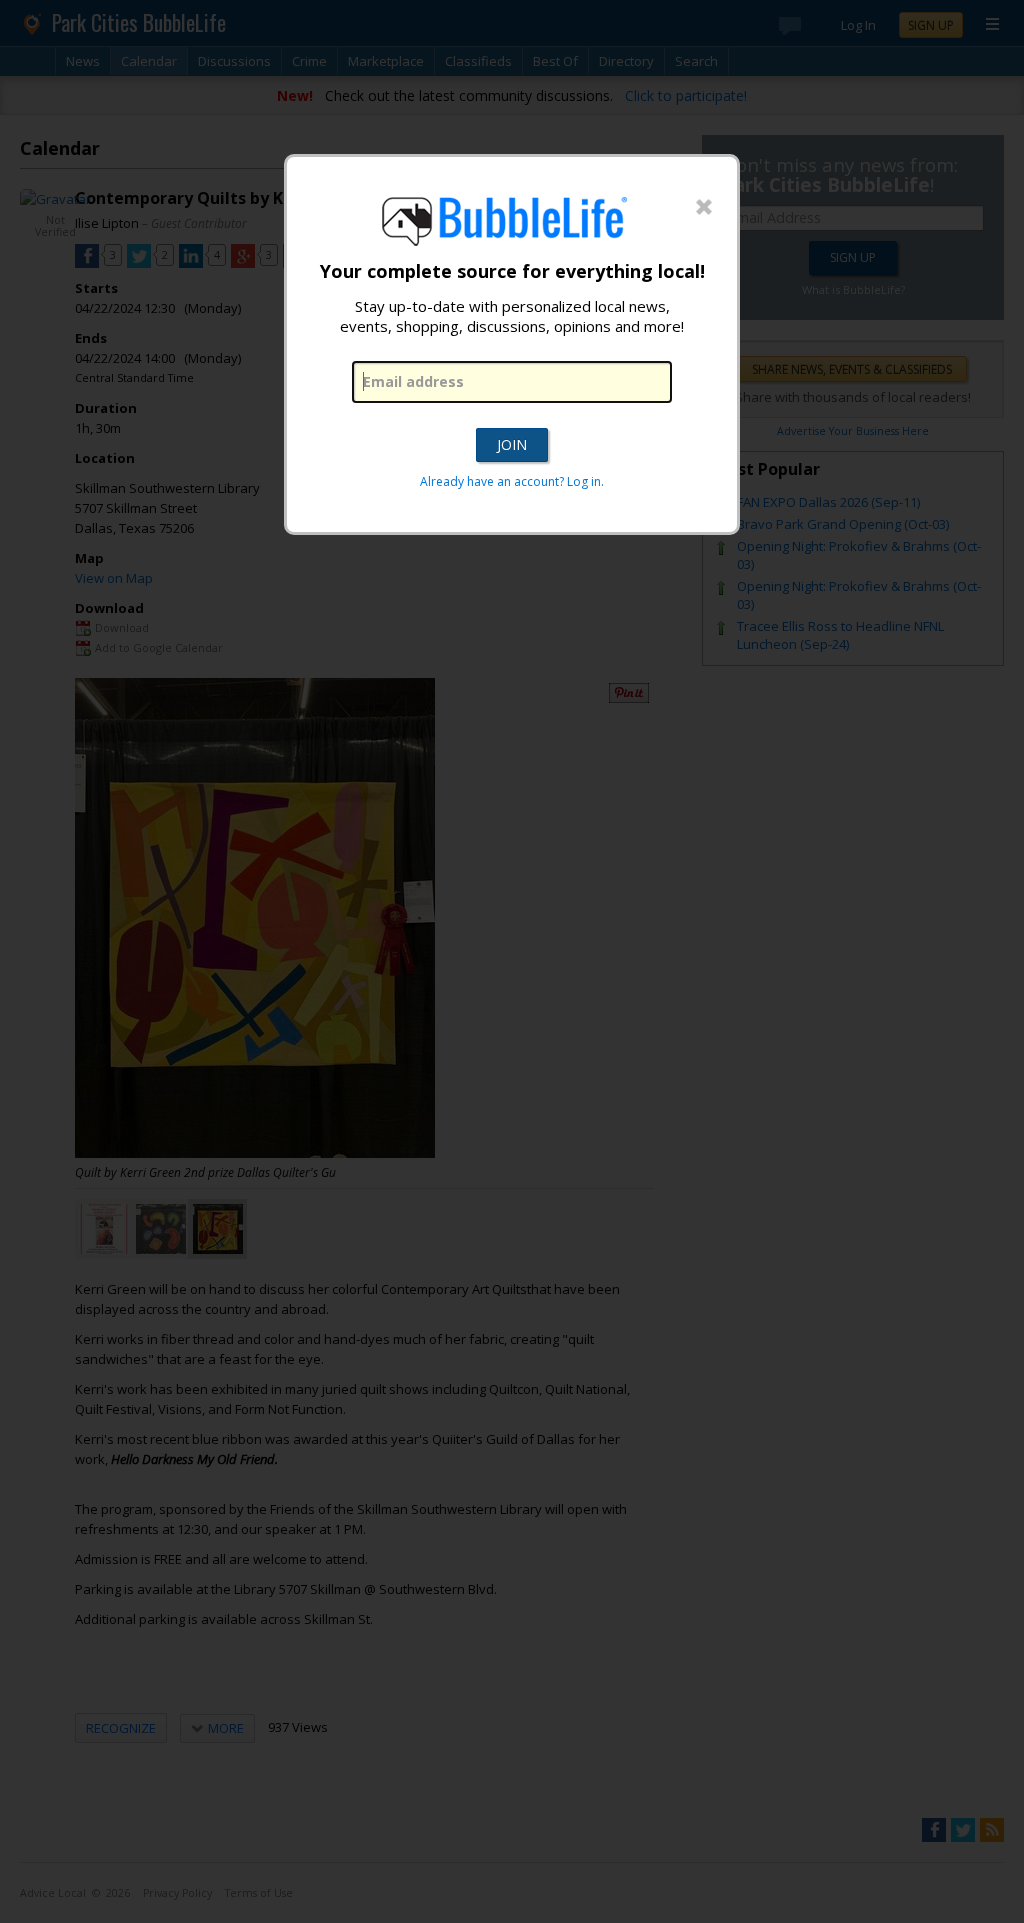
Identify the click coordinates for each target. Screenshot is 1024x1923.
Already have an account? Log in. (512, 481)
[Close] (704, 208)
